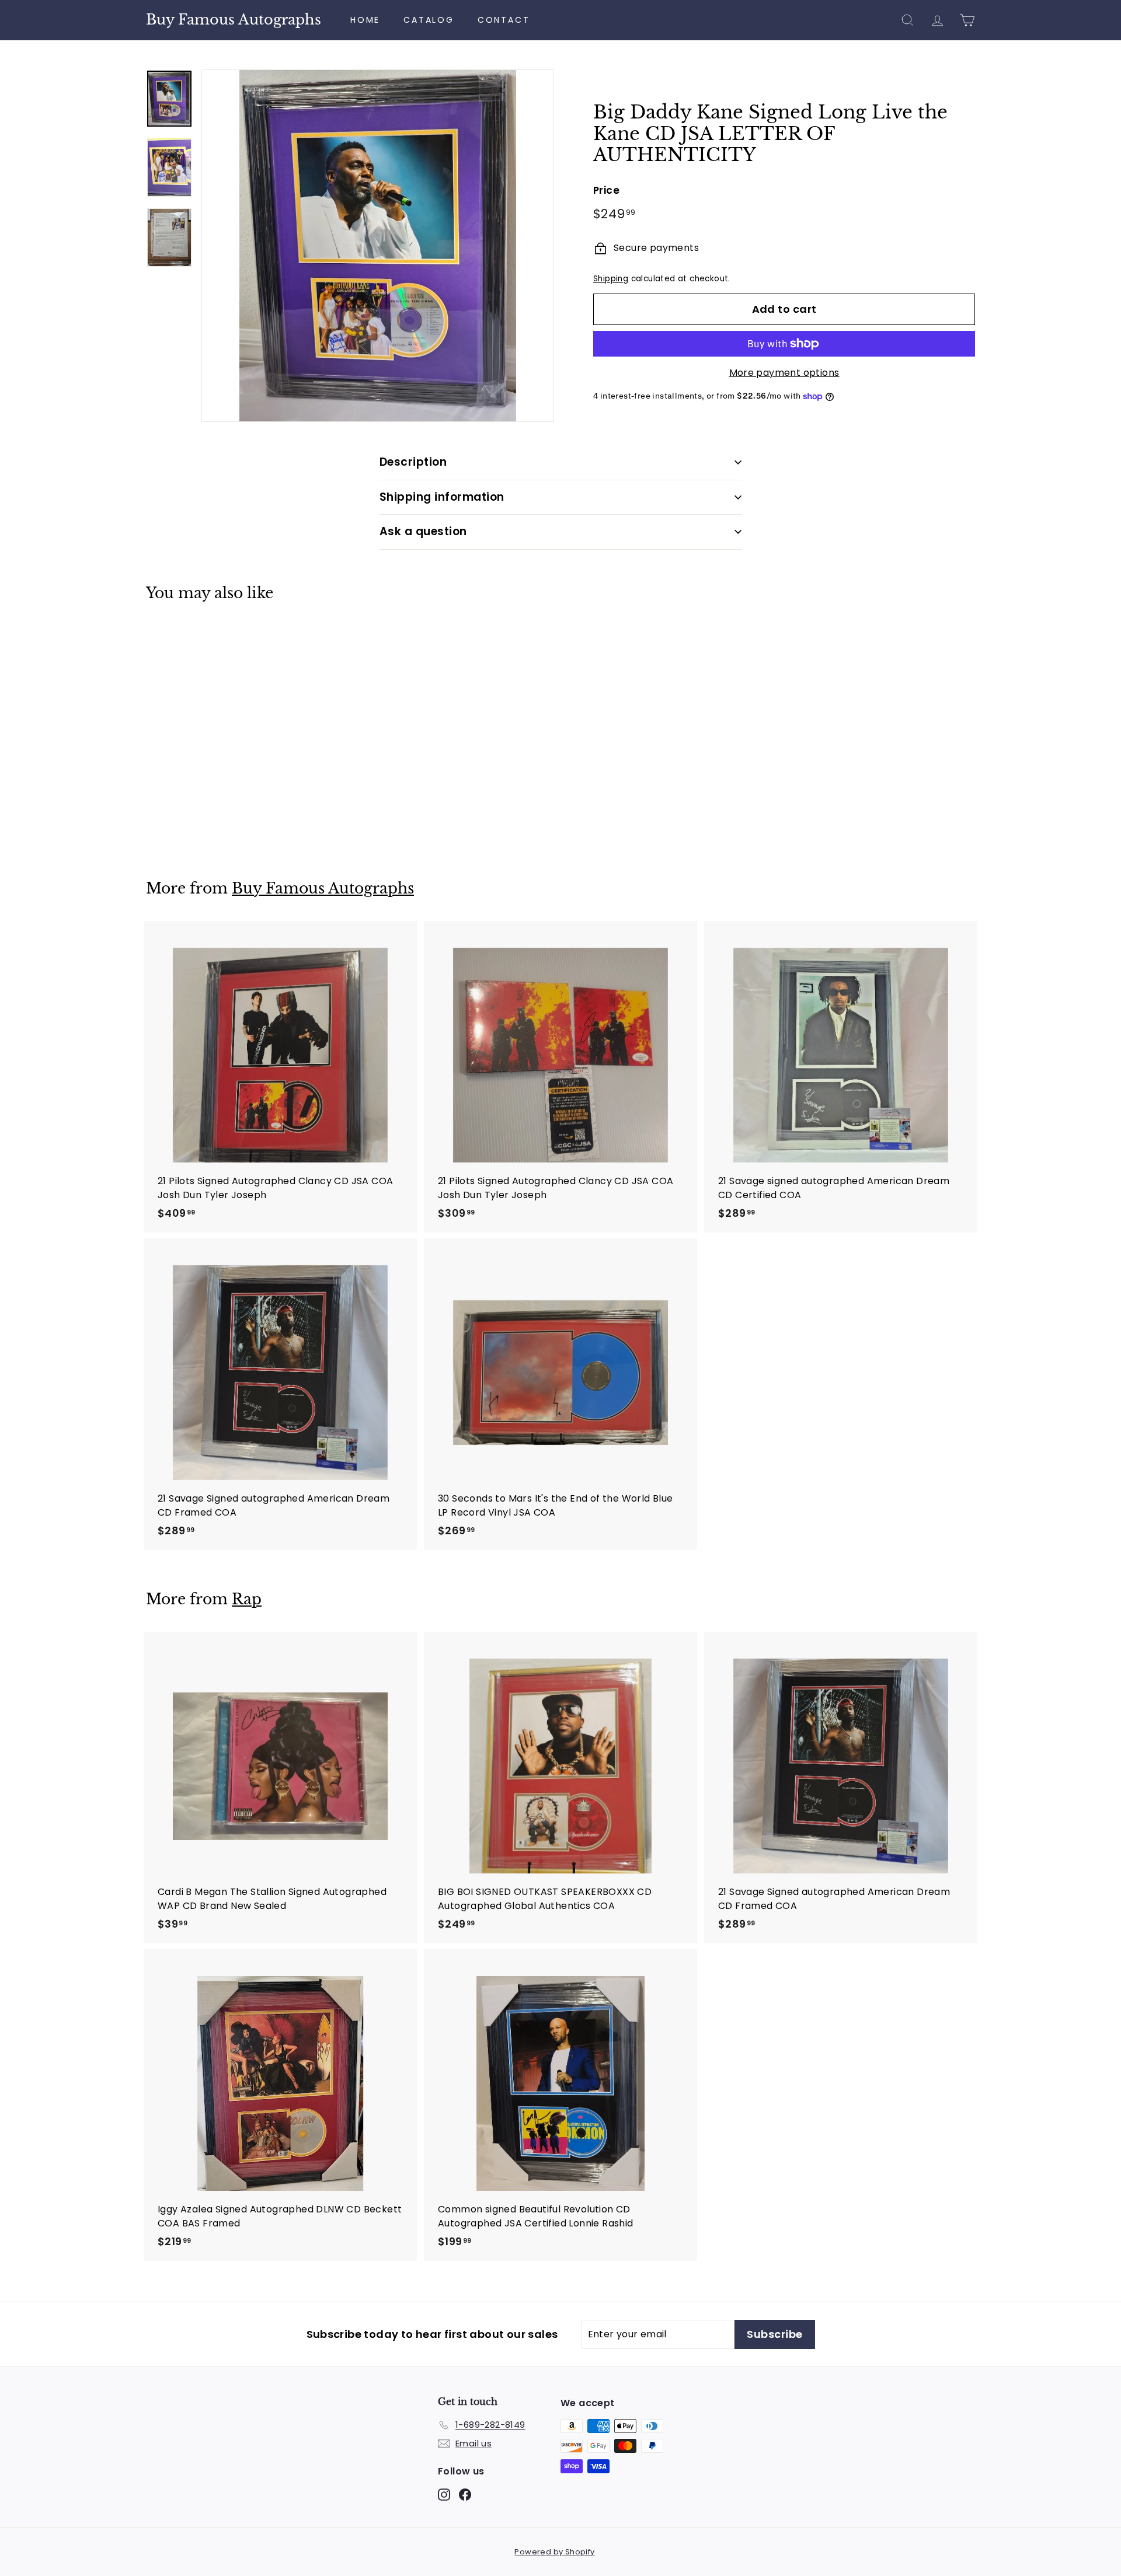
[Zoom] (378, 246)
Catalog (429, 20)
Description (413, 462)
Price (606, 190)
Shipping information (442, 497)
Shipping (611, 279)
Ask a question (423, 531)
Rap (247, 1599)
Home (365, 20)
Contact (504, 20)
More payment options (784, 373)
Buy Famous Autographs (234, 20)
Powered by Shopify (554, 2552)
